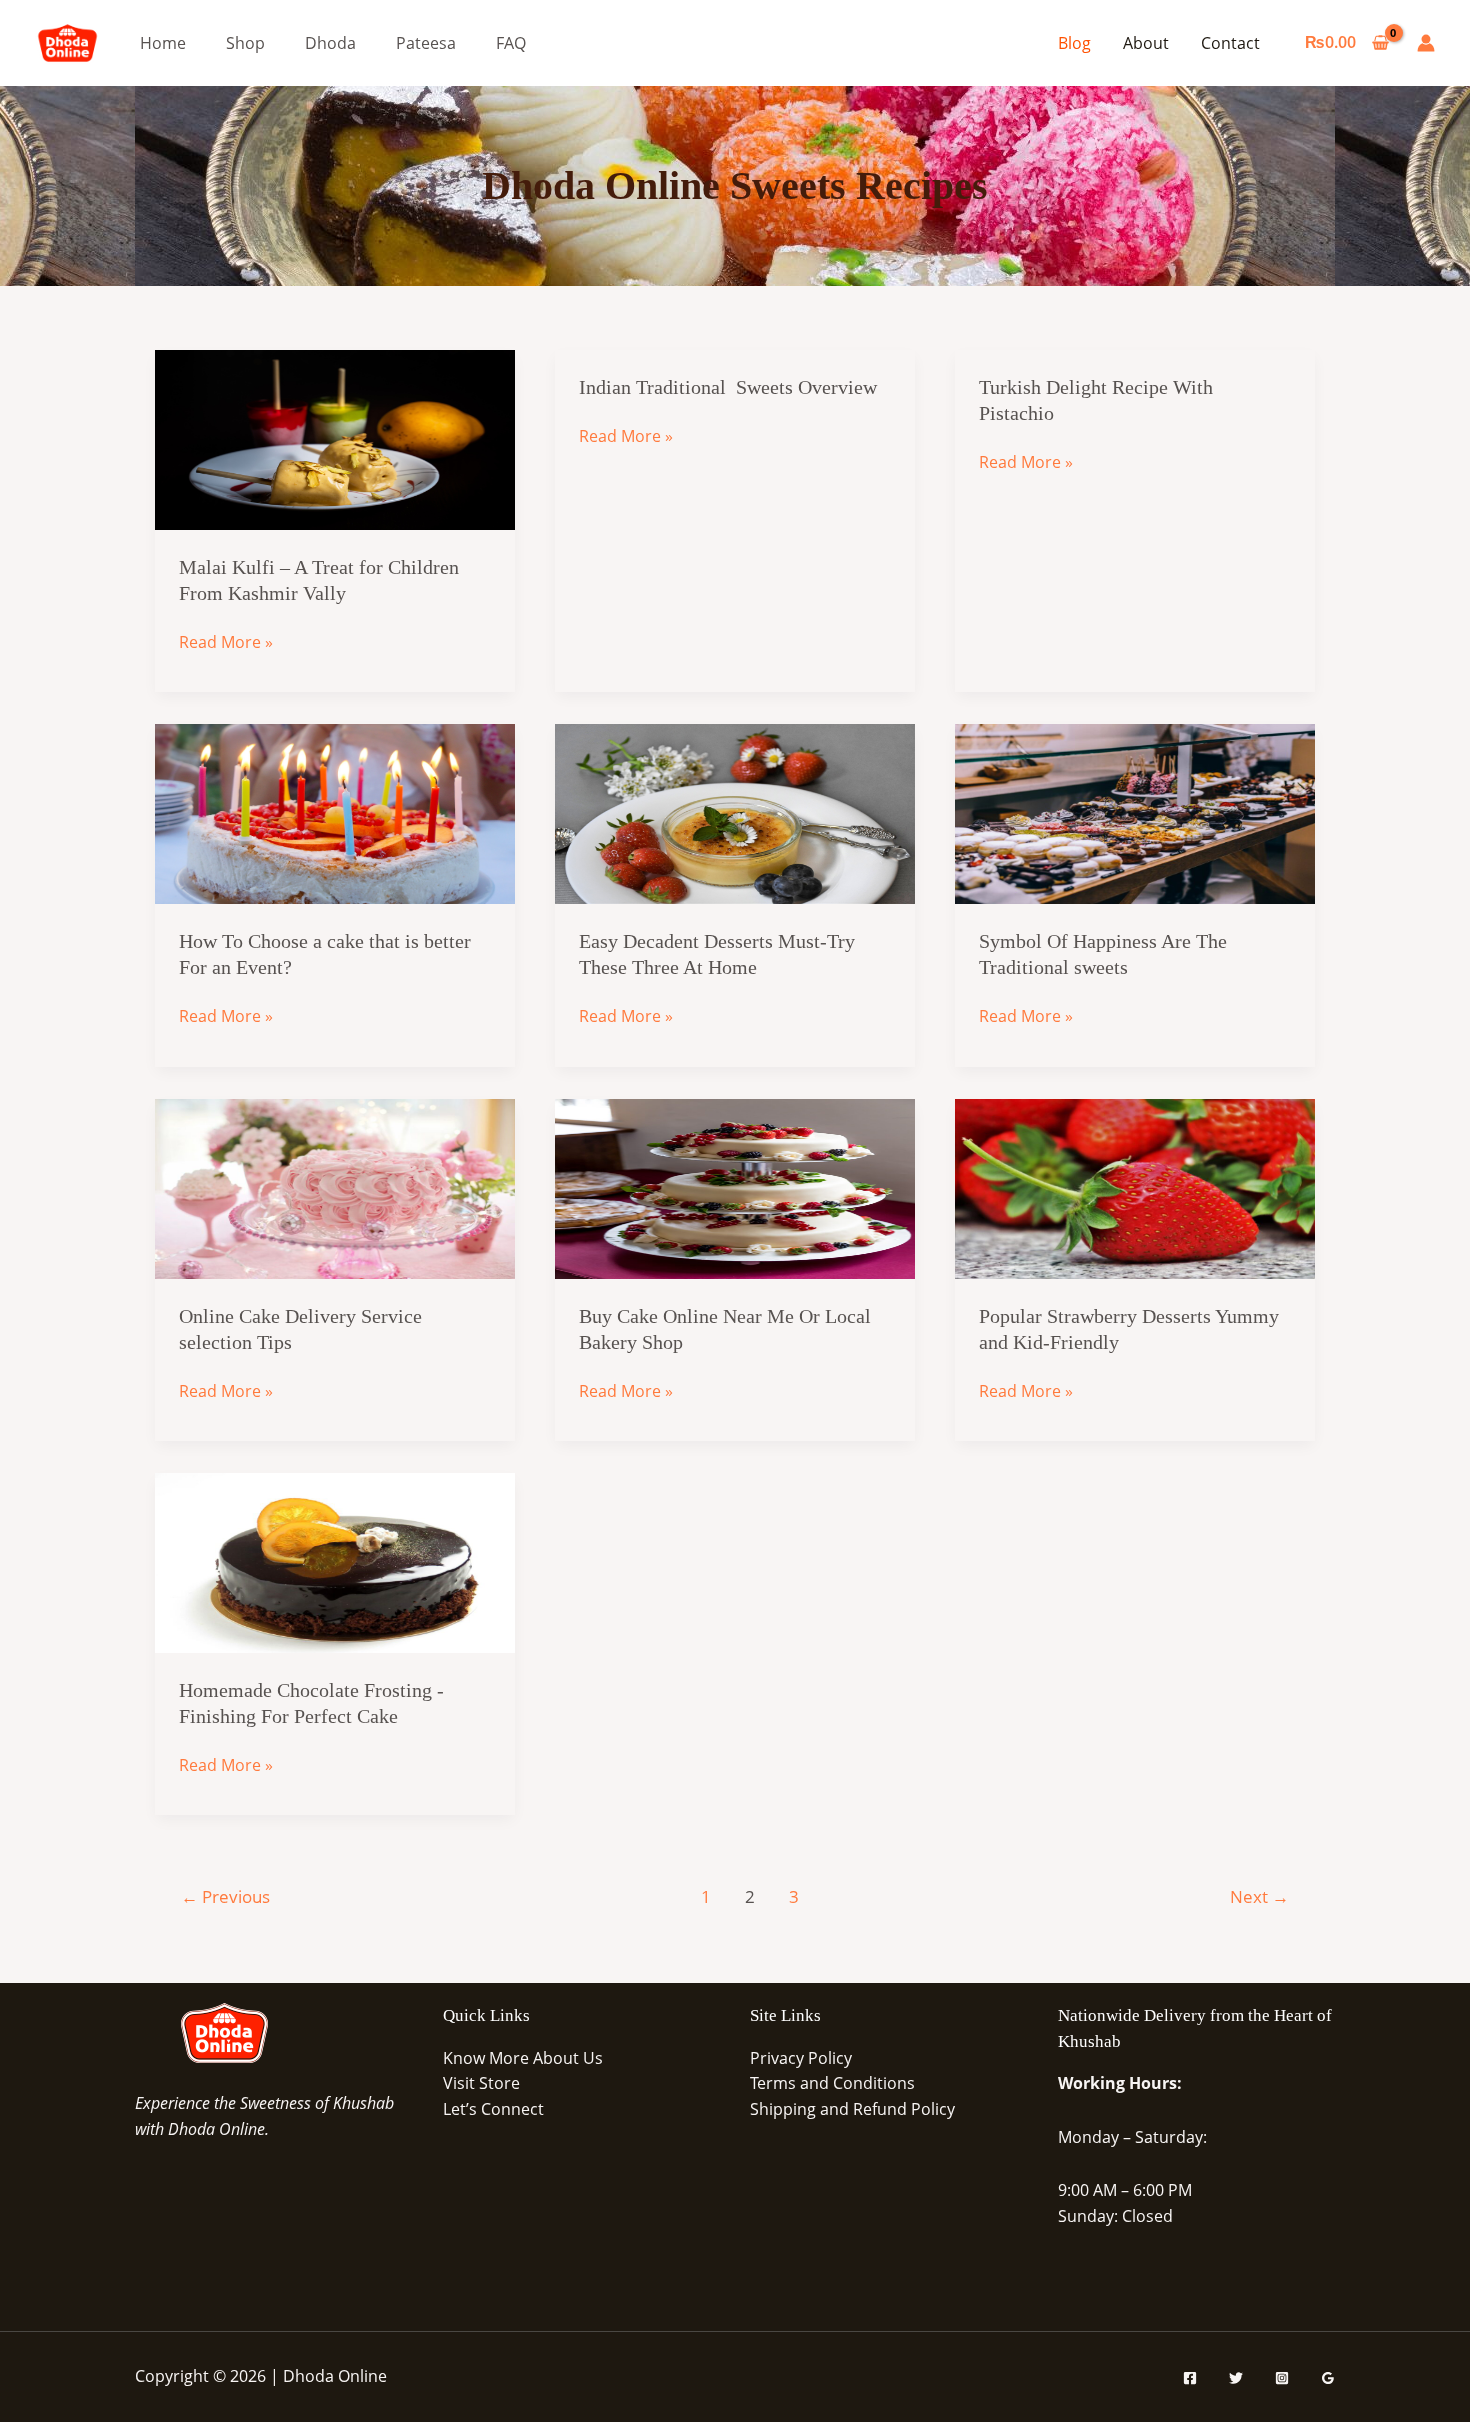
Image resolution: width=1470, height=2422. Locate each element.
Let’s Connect (493, 2109)
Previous (225, 1896)
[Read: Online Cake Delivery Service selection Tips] (335, 1187)
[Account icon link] (1426, 43)
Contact (1230, 43)
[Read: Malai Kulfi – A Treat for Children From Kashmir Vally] (335, 438)
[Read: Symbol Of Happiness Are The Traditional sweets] (1135, 813)
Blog (1074, 43)
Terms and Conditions (832, 2083)
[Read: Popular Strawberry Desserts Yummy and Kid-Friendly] (1135, 1187)
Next (1259, 1896)
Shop (245, 43)
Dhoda (330, 43)
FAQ (511, 43)
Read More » (226, 643)
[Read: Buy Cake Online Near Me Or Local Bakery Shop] (735, 1187)
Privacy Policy (801, 2058)
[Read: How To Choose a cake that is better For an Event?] (335, 813)
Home (163, 43)
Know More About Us (523, 2058)
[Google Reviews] (1328, 2378)
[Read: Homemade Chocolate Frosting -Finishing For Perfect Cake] (335, 1561)
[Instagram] (1282, 2378)
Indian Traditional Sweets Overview (728, 387)
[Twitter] (1236, 2378)
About (1146, 43)
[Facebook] (1190, 2378)
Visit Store (481, 2083)
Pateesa (426, 43)
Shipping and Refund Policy (852, 2109)
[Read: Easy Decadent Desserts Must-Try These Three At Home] (735, 813)
